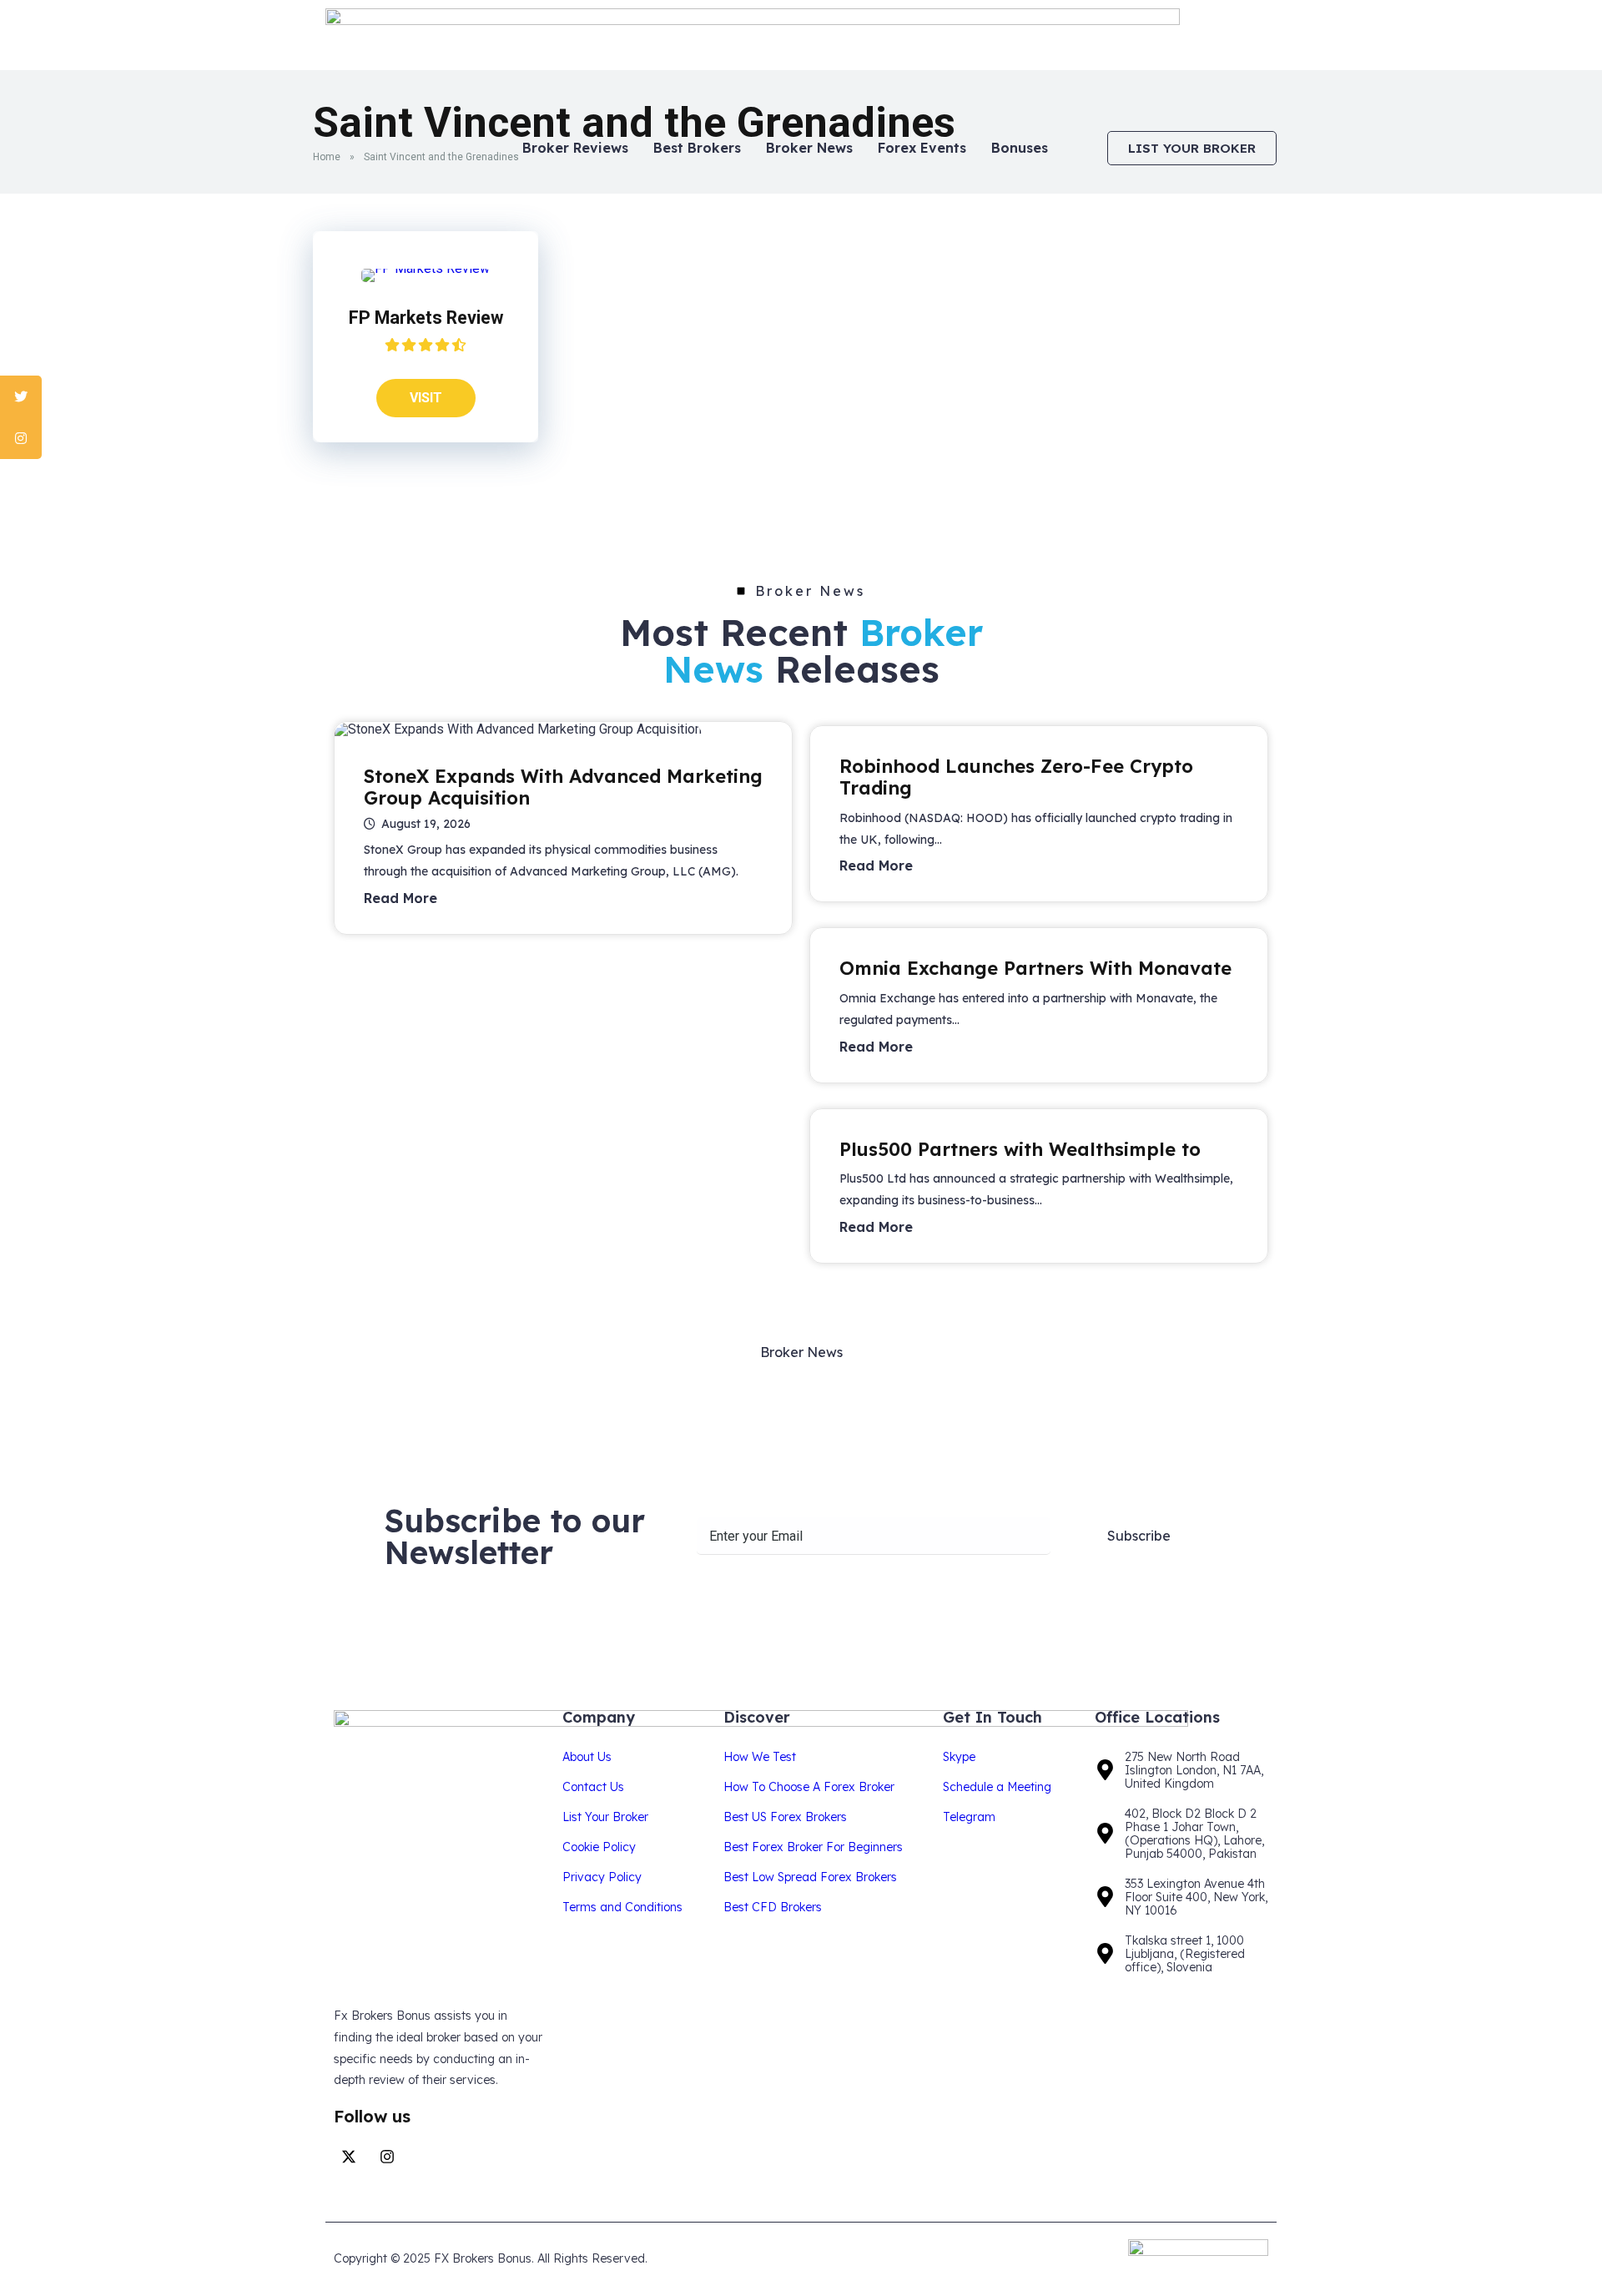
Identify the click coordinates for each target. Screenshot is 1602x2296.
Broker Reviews (575, 148)
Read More (400, 898)
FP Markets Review (426, 318)
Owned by (1088, 2259)
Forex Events (922, 148)
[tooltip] (21, 396)
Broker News (809, 148)
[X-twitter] (349, 2157)
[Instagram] (387, 2157)
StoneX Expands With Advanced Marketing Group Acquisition (563, 787)
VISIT (426, 398)
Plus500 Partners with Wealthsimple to (1020, 1149)
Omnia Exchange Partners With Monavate (1035, 968)
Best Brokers (697, 148)
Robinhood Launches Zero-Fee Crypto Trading (1016, 777)
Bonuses (1020, 148)
